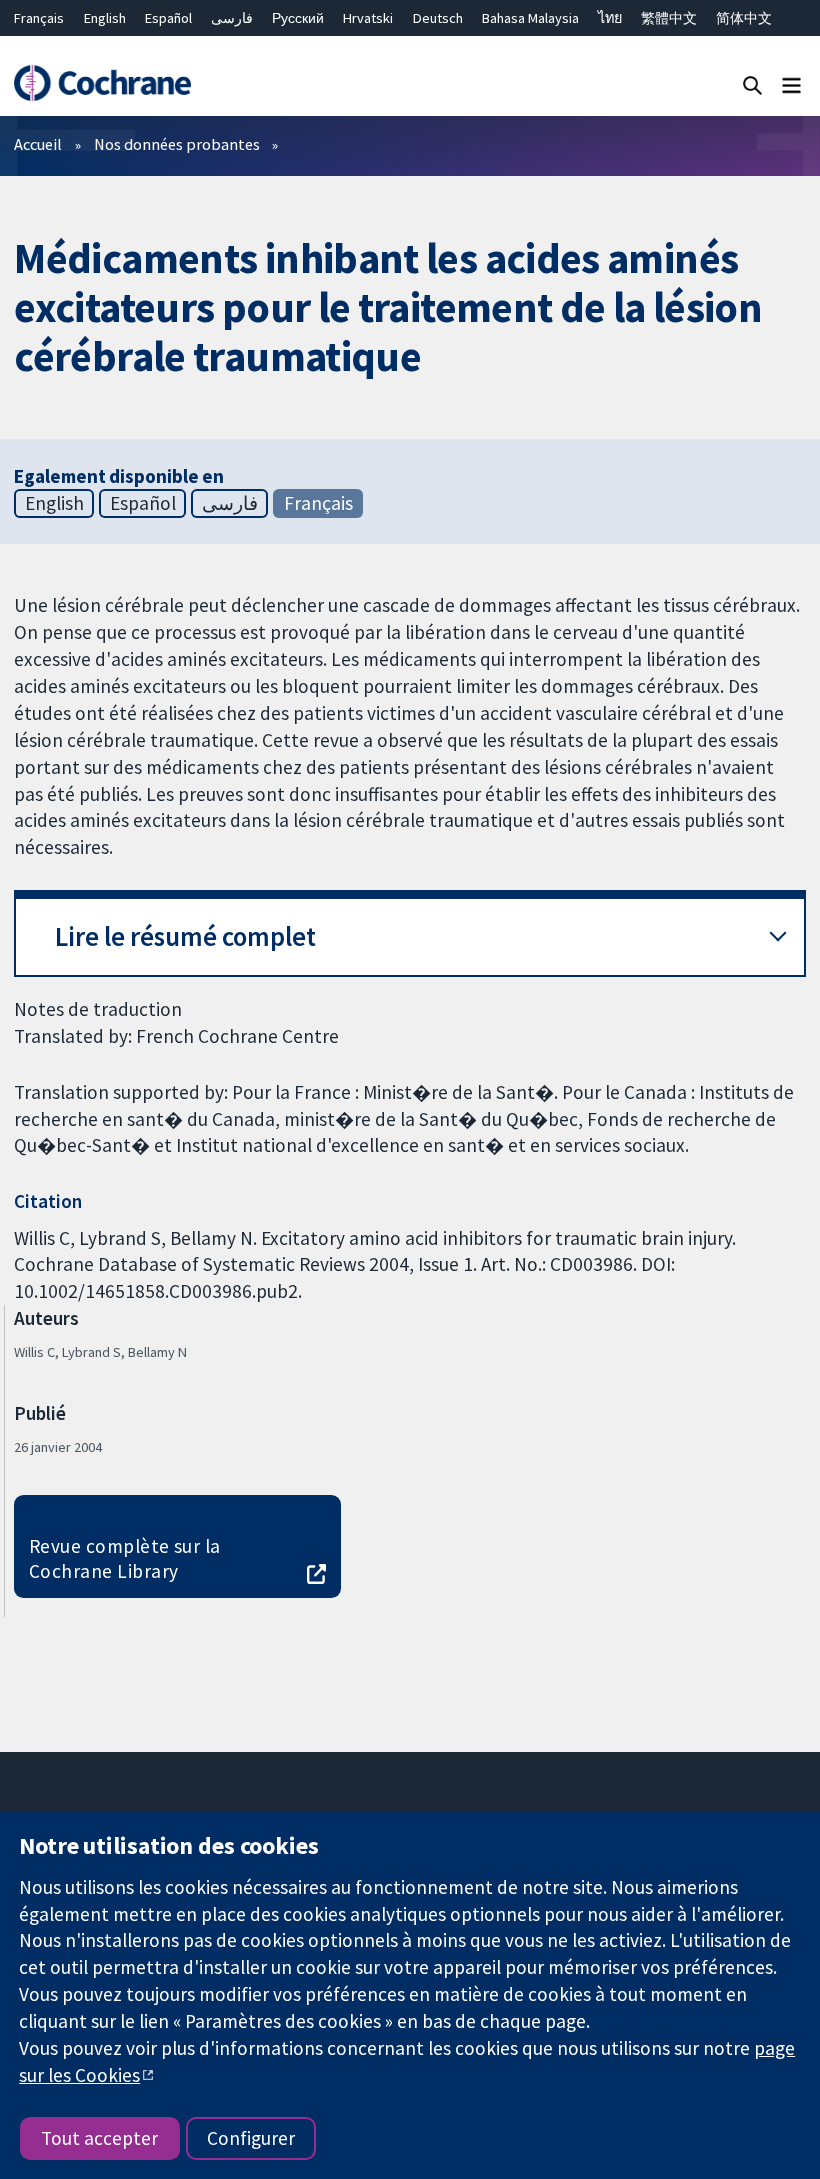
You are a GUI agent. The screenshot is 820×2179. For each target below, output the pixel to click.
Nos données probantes (177, 144)
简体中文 (744, 18)
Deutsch (438, 18)
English (105, 18)
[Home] (102, 83)
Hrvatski (368, 18)
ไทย (610, 18)
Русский (298, 18)
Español (168, 18)
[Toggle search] (752, 84)
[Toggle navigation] (791, 84)
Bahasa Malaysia (530, 18)
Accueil (38, 144)
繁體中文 (669, 18)
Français (39, 18)
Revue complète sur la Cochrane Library (125, 1558)
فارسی (232, 18)
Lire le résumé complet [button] (185, 936)
